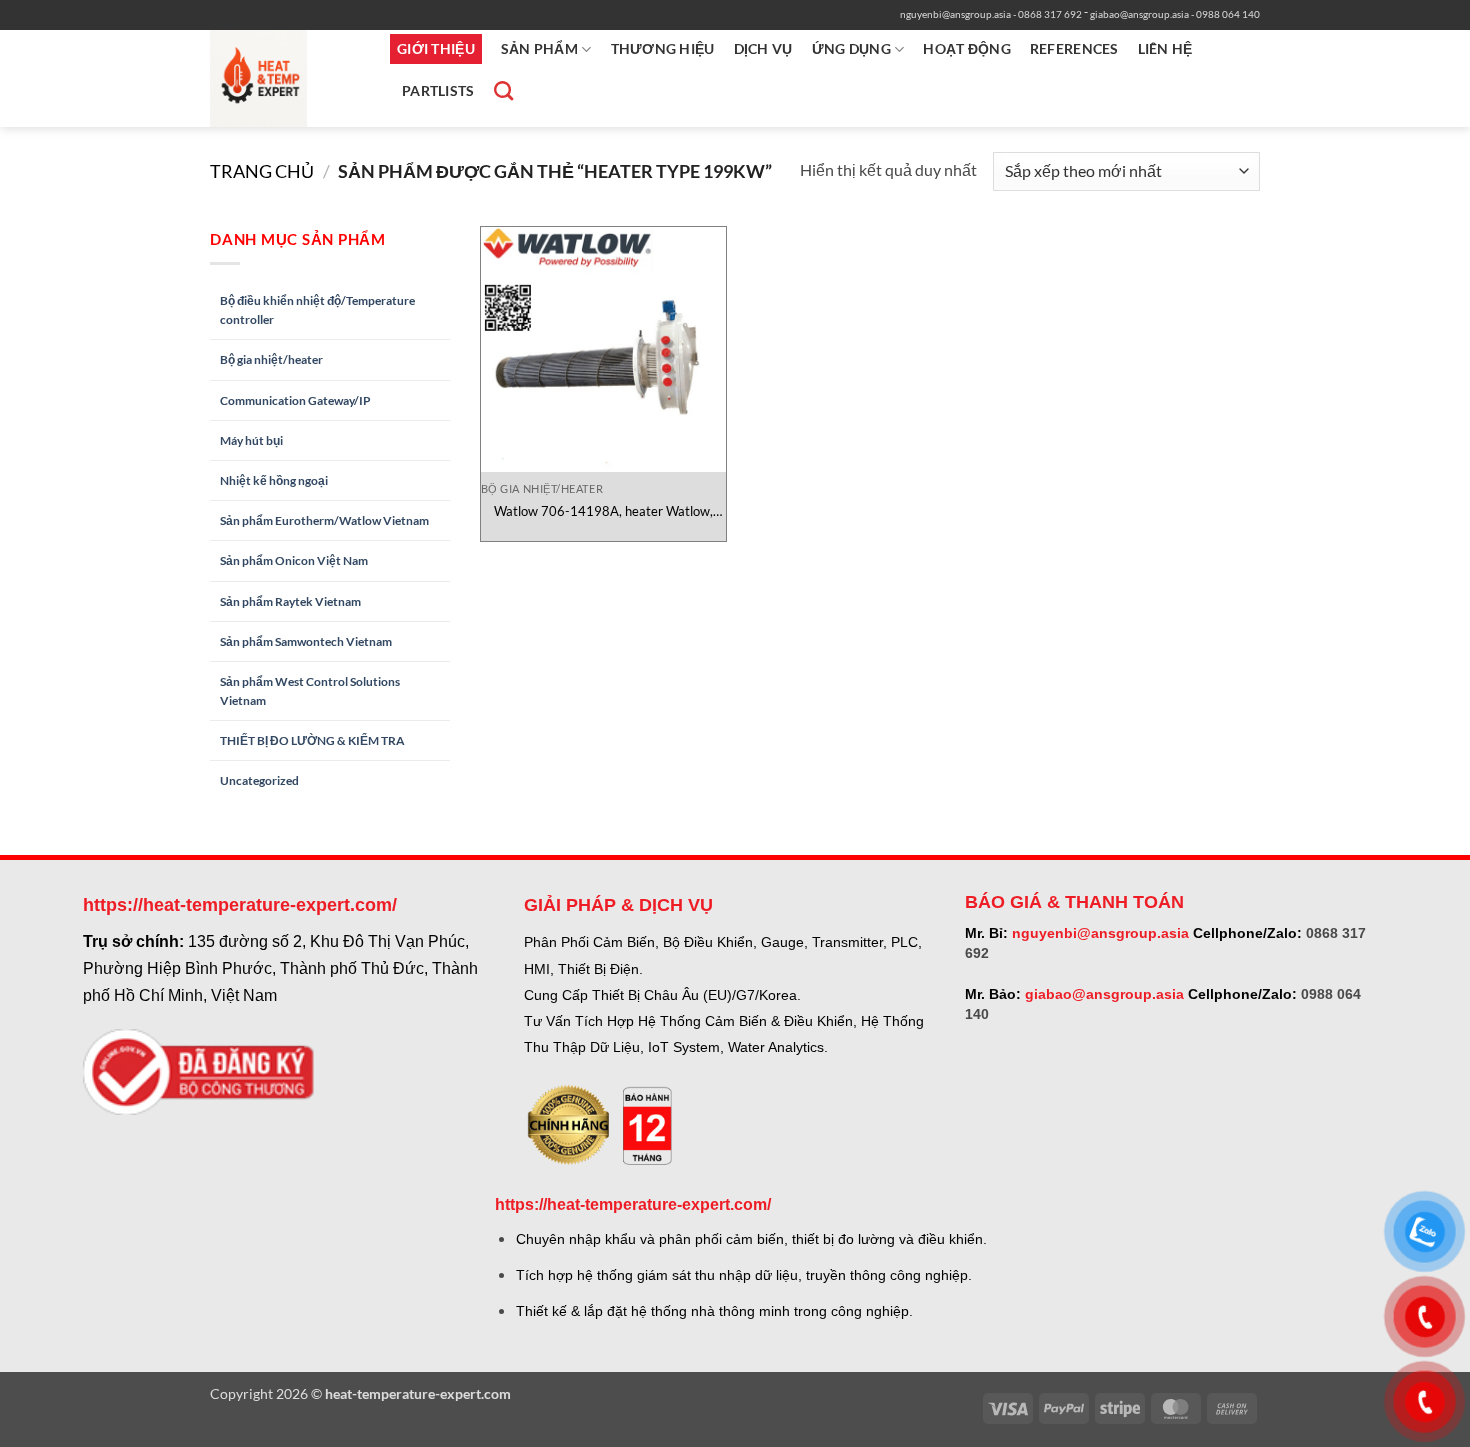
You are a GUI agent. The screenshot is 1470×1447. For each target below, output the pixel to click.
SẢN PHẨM (539, 48)
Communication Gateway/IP (295, 400)
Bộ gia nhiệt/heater (271, 359)
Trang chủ (262, 171)
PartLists (438, 90)
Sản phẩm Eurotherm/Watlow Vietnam (324, 520)
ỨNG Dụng (851, 48)
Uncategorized (259, 780)
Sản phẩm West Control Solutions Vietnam (310, 691)
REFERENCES (1074, 48)
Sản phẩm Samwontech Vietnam (306, 641)
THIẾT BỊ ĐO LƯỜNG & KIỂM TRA (312, 740)
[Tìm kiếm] (501, 90)
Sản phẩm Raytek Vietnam (290, 601)
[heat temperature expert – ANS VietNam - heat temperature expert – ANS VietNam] (285, 78)
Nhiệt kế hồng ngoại (274, 480)
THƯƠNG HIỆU (663, 48)
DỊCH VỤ (763, 48)
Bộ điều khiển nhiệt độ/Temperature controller (317, 310)
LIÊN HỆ (1165, 48)
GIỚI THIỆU (436, 48)
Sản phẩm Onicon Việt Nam (294, 560)
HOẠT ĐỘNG (967, 48)
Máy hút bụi (251, 440)
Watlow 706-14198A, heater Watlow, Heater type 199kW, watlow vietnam (603, 511)
